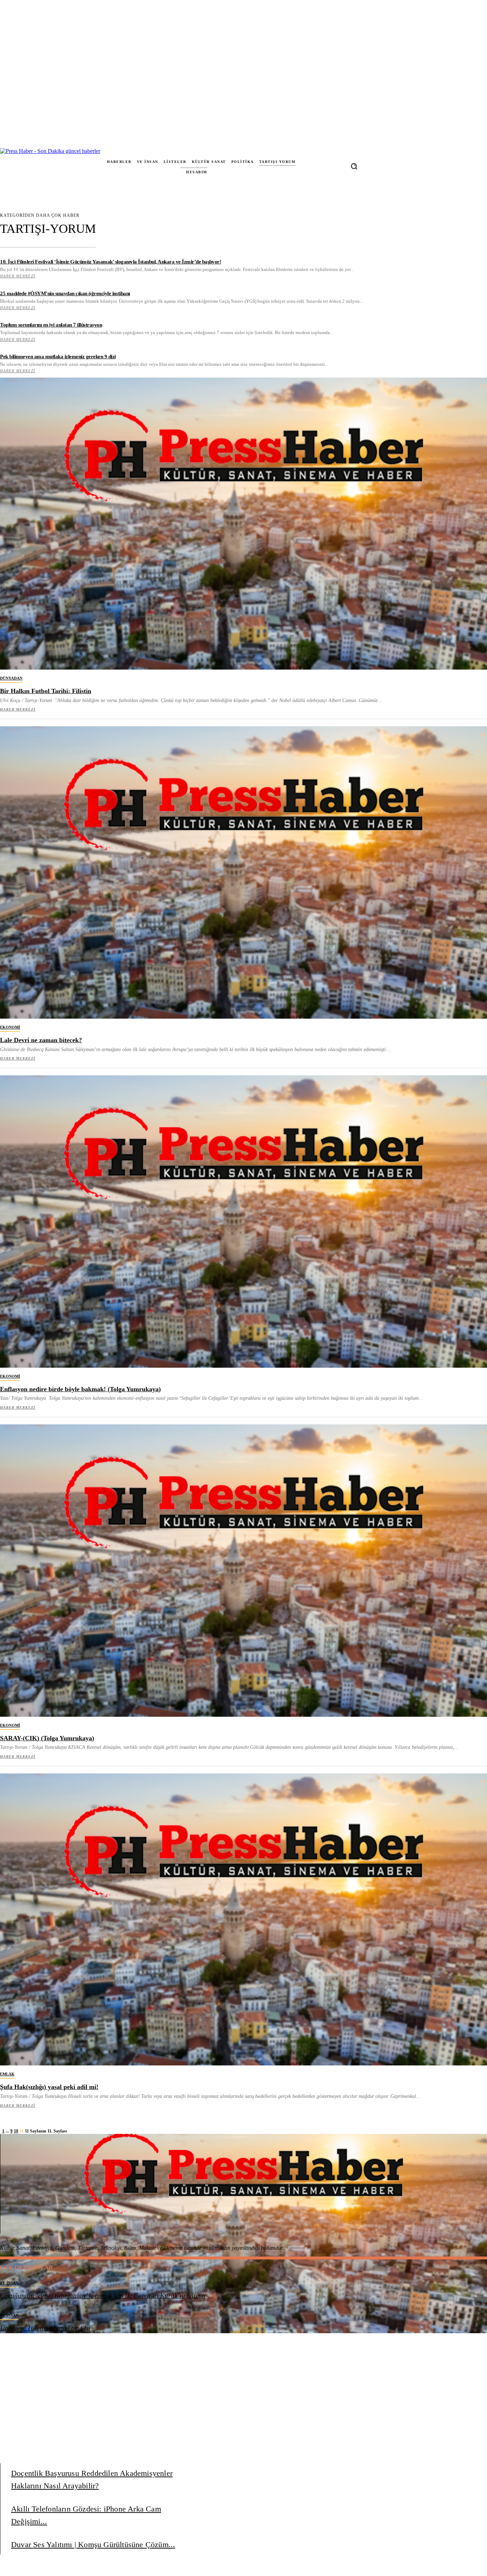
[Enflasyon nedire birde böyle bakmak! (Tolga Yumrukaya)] (243, 1222)
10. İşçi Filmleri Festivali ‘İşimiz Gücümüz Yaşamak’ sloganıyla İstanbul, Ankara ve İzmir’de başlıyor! (111, 262)
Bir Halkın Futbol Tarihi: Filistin (46, 691)
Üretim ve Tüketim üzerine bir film (45, 2328)
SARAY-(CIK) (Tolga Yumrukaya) (47, 1738)
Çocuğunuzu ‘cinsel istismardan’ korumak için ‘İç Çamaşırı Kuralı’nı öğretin (103, 2296)
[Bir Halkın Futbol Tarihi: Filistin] (243, 524)
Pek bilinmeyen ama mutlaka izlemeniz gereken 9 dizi (58, 357)
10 (16, 2131)
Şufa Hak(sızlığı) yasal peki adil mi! (49, 2087)
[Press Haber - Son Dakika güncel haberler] (29, 166)
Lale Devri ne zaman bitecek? (41, 1040)
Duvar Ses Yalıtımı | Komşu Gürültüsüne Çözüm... (93, 2544)
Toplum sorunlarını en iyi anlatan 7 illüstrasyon (51, 325)
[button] (354, 166)
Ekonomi (10, 1027)
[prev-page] (1, 2131)
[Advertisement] (246, 2184)
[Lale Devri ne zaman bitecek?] (243, 872)
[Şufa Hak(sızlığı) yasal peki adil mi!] (243, 1920)
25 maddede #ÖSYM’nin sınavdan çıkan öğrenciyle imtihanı (65, 293)
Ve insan (9, 2283)
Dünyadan (11, 678)
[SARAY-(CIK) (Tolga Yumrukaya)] (243, 1571)
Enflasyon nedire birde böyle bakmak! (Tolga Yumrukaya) (80, 1389)
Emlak (7, 2074)
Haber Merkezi (18, 276)
